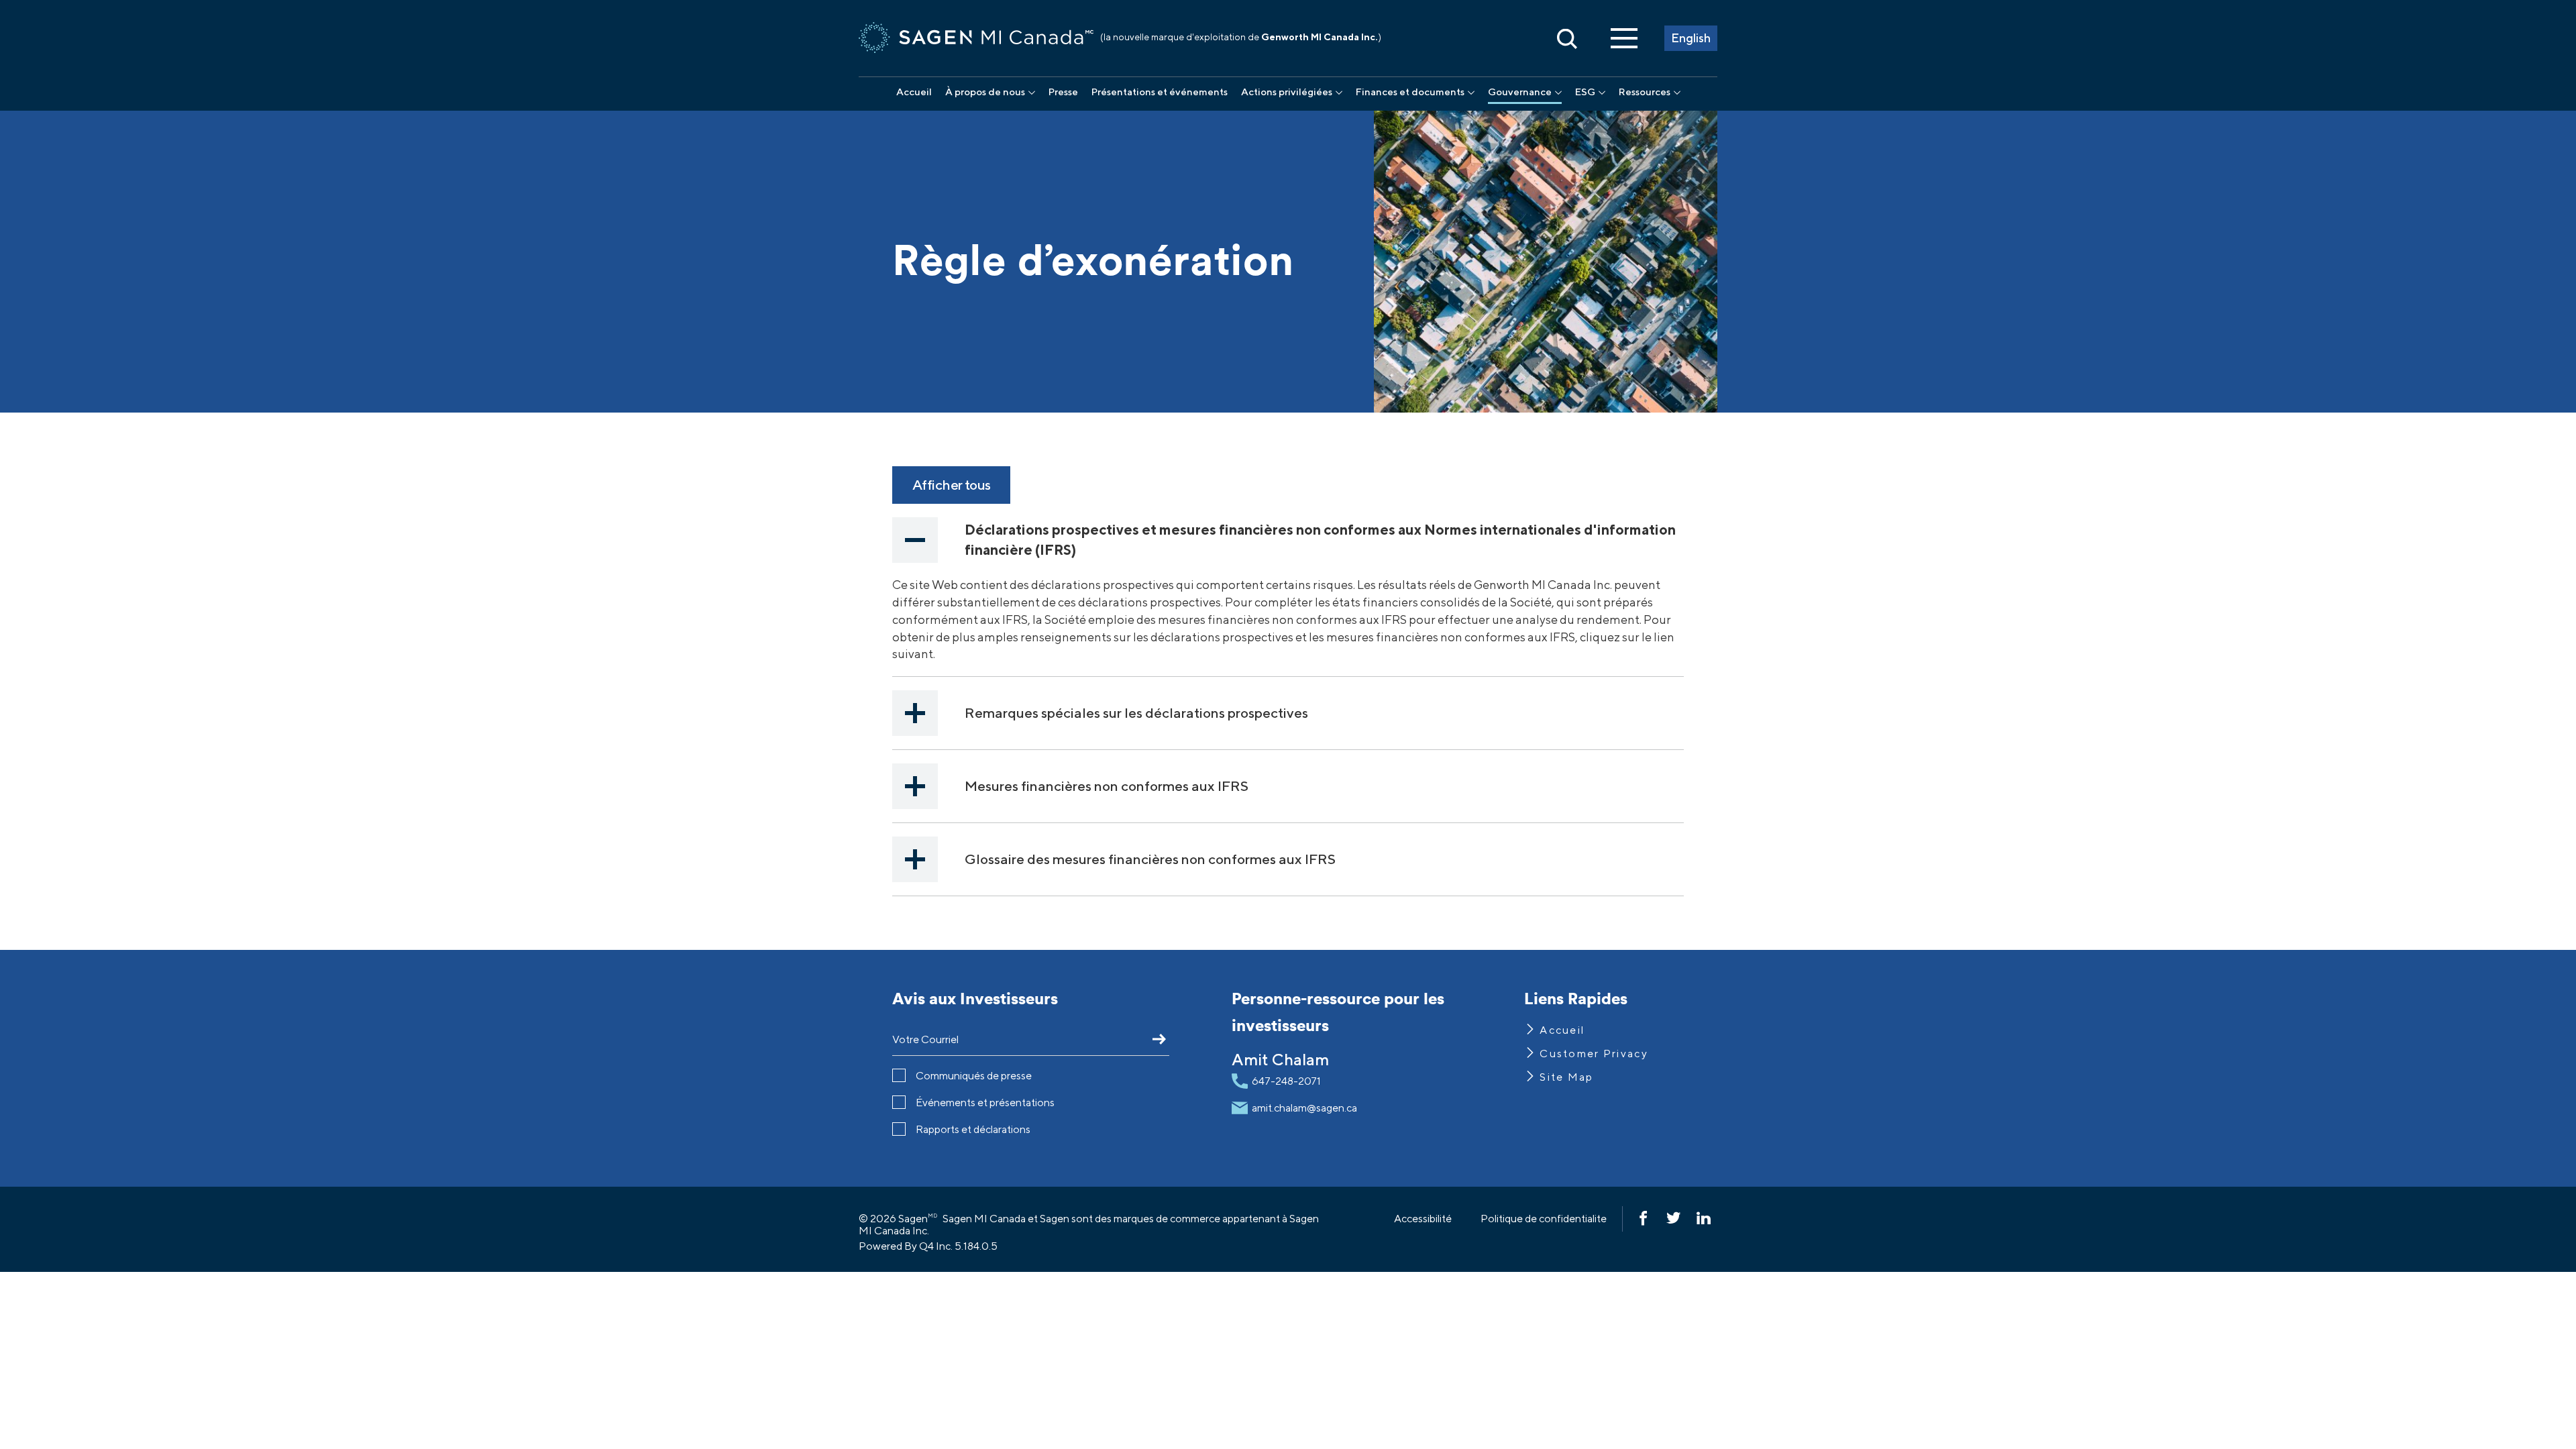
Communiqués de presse (974, 1076)
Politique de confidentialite (1544, 1219)
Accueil (914, 92)
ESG (1585, 92)
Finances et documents (1410, 92)
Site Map (1566, 1077)
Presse (1063, 92)
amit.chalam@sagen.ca (1304, 1108)
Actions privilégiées (1287, 92)
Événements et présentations (985, 1103)
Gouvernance (1520, 92)
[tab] (1288, 540)
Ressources (1645, 92)
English (1691, 38)
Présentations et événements (1160, 92)
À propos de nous (985, 92)
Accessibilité (1423, 1219)
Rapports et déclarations (973, 1129)
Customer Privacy (1594, 1054)
